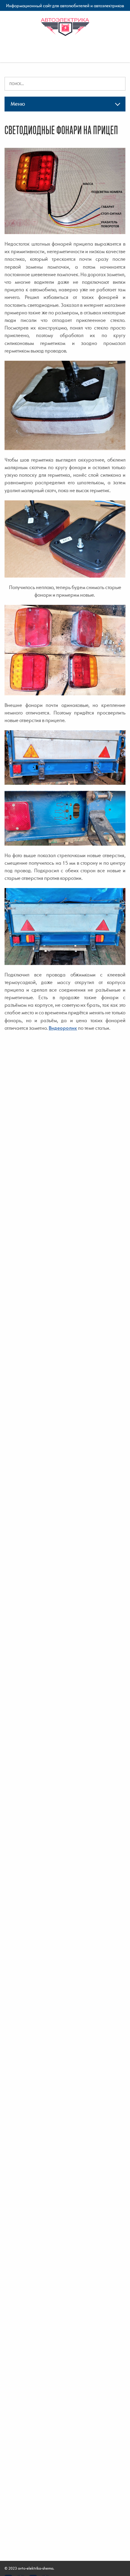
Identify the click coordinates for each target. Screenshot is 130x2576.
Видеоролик (63, 1028)
